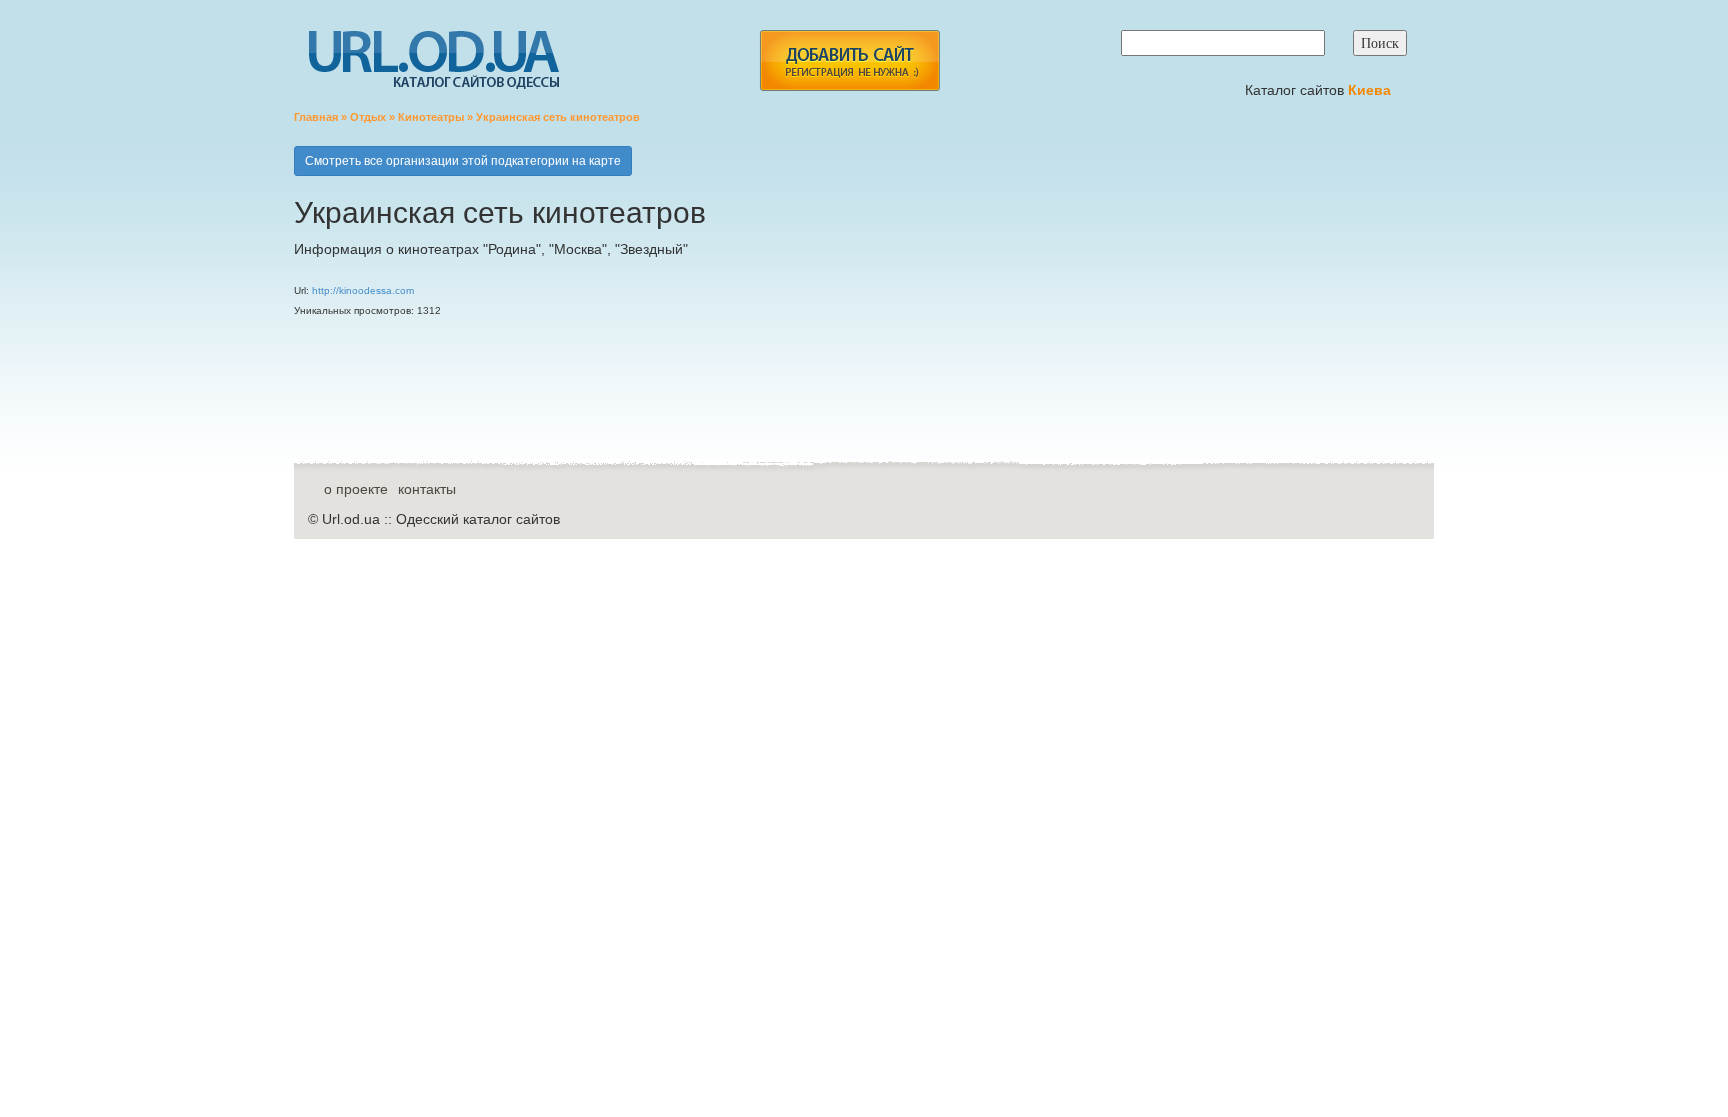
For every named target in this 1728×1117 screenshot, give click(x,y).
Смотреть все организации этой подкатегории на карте (463, 161)
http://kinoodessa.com (363, 290)
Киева (1371, 90)
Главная (316, 117)
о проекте (356, 489)
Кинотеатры (431, 117)
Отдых (368, 117)
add (849, 60)
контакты (427, 489)
